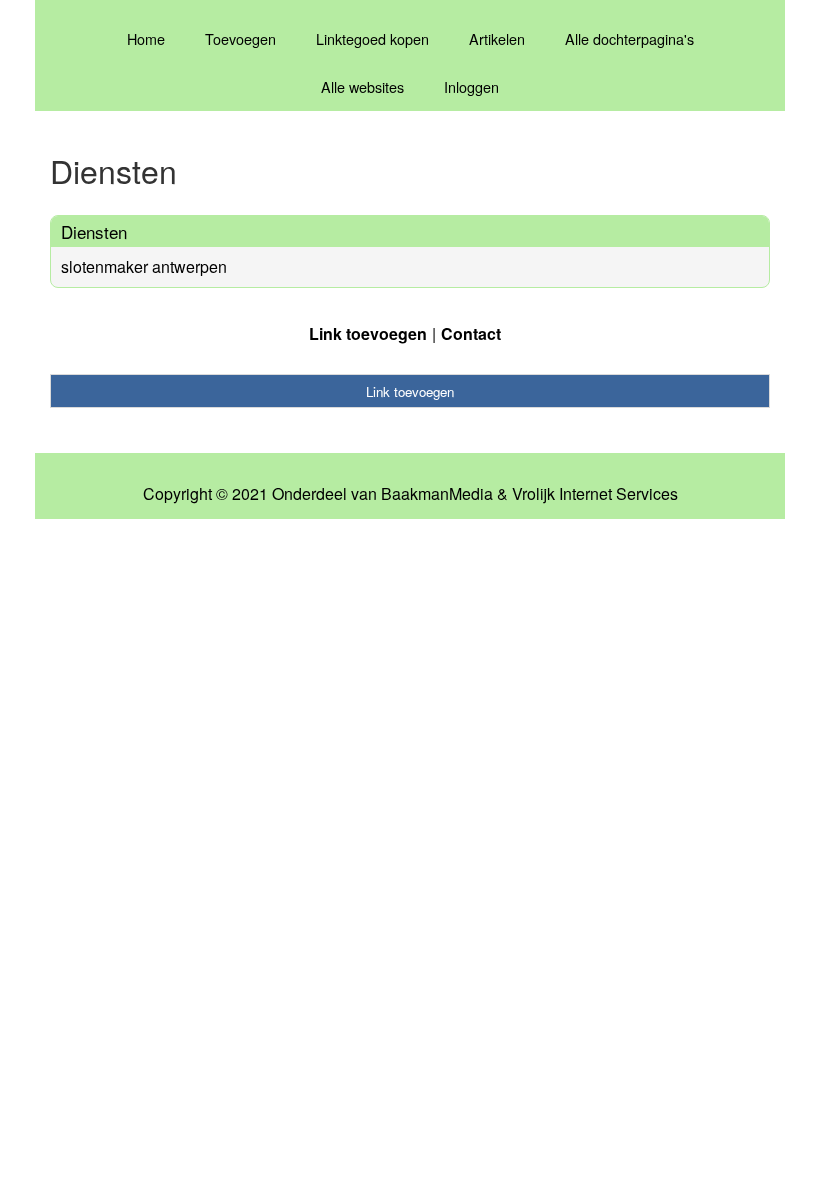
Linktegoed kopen (372, 38)
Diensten (94, 231)
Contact (471, 333)
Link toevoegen (368, 333)
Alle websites (362, 86)
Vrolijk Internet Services (595, 494)
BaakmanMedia (437, 494)
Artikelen (497, 38)
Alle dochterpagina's (629, 38)
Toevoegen (240, 38)
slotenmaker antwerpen (144, 266)
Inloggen (471, 86)
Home (146, 38)
